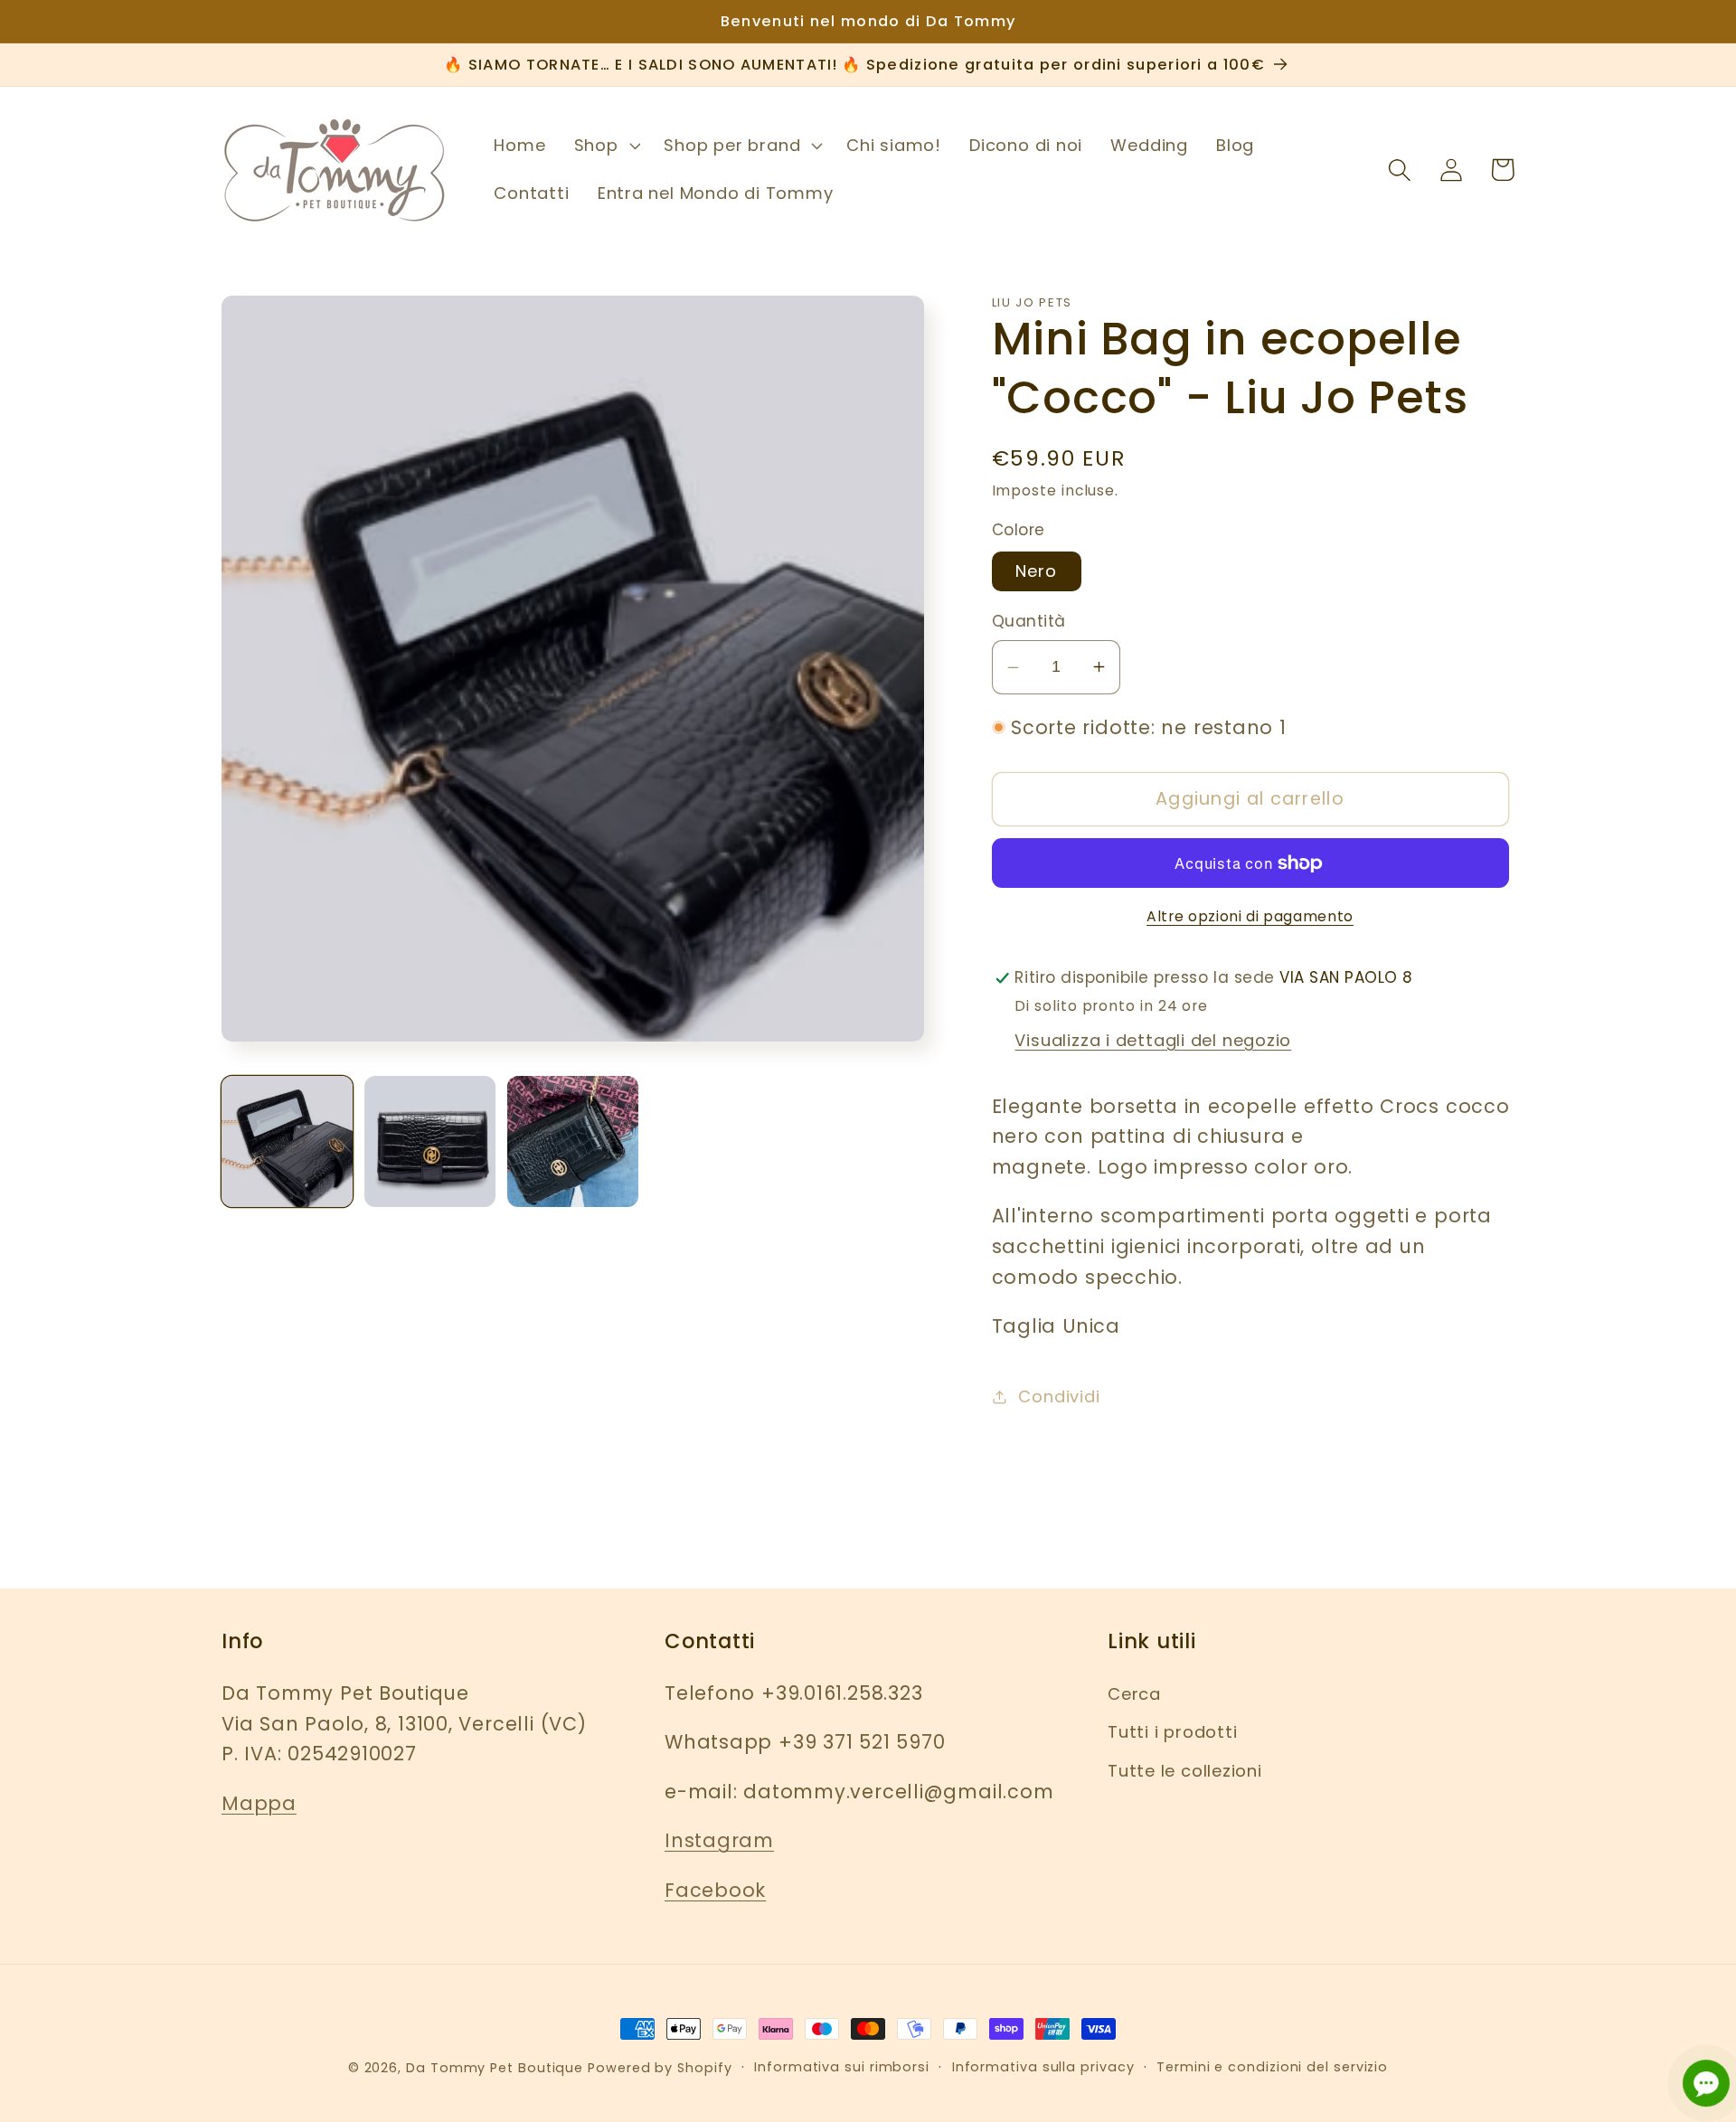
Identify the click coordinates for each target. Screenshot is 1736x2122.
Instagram (719, 1840)
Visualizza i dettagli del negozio (1153, 1040)
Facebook (715, 1890)
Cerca (1134, 1694)
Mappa (259, 1803)
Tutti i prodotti (1172, 1732)
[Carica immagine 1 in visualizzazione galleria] (287, 1141)
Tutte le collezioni (1185, 1771)
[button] (605, 146)
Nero (1037, 571)
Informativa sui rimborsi (842, 2067)
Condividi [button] (1059, 1396)
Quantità (1029, 622)
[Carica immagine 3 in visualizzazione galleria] (573, 1141)
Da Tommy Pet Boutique (495, 2068)
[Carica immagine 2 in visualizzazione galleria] (430, 1141)
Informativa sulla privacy (1043, 2067)
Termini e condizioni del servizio (1272, 2067)
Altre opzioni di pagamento (1250, 916)
